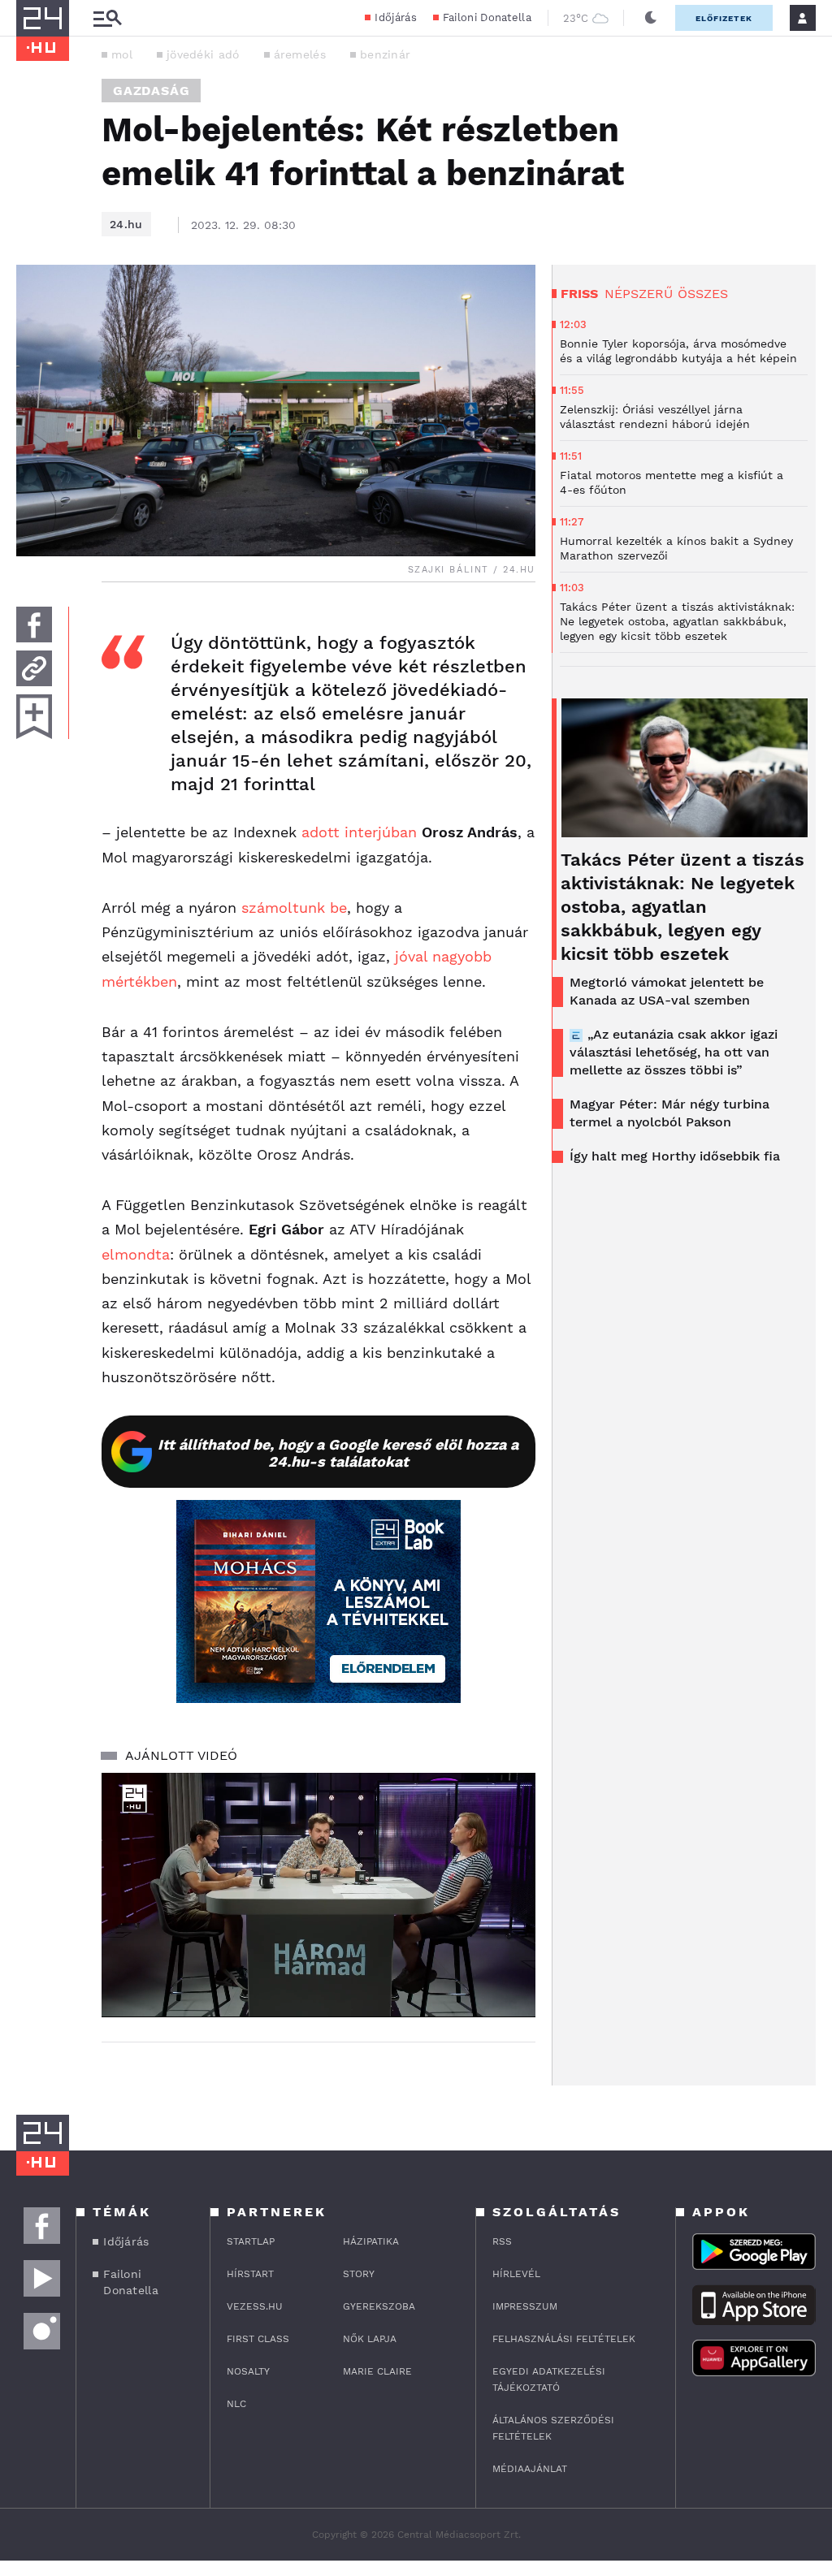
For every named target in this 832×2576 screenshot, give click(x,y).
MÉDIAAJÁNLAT (530, 2469)
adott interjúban (359, 832)
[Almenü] (107, 18)
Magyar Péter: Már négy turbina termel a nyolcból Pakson (669, 1113)
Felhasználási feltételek (564, 2339)
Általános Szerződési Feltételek (553, 2428)
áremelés (300, 54)
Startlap (251, 2241)
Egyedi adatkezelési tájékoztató (549, 2379)
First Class (258, 2339)
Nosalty (248, 2371)
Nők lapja (370, 2339)
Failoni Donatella (487, 17)
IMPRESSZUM (525, 2306)
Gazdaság (151, 91)
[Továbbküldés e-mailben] (34, 668)
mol (122, 54)
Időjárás (395, 17)
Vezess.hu (255, 2306)
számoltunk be (294, 908)
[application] (318, 1895)
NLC (236, 2404)
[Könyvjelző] (34, 717)
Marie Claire (377, 2371)
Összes (703, 294)
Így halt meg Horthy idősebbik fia (675, 1156)
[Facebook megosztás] (34, 625)
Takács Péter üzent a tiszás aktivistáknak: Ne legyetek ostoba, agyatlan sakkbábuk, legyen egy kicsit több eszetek (682, 907)
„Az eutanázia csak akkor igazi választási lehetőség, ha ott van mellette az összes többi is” (674, 1052)
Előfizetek (724, 18)
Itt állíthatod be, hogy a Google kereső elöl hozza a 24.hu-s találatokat (338, 1453)
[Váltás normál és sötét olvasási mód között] (651, 18)
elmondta (136, 1254)
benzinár (385, 54)
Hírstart (250, 2274)
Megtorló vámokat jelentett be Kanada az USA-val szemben (667, 991)
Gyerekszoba (379, 2306)
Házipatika (371, 2241)
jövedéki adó (203, 54)
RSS (502, 2241)
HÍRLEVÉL (516, 2274)
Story (359, 2274)
